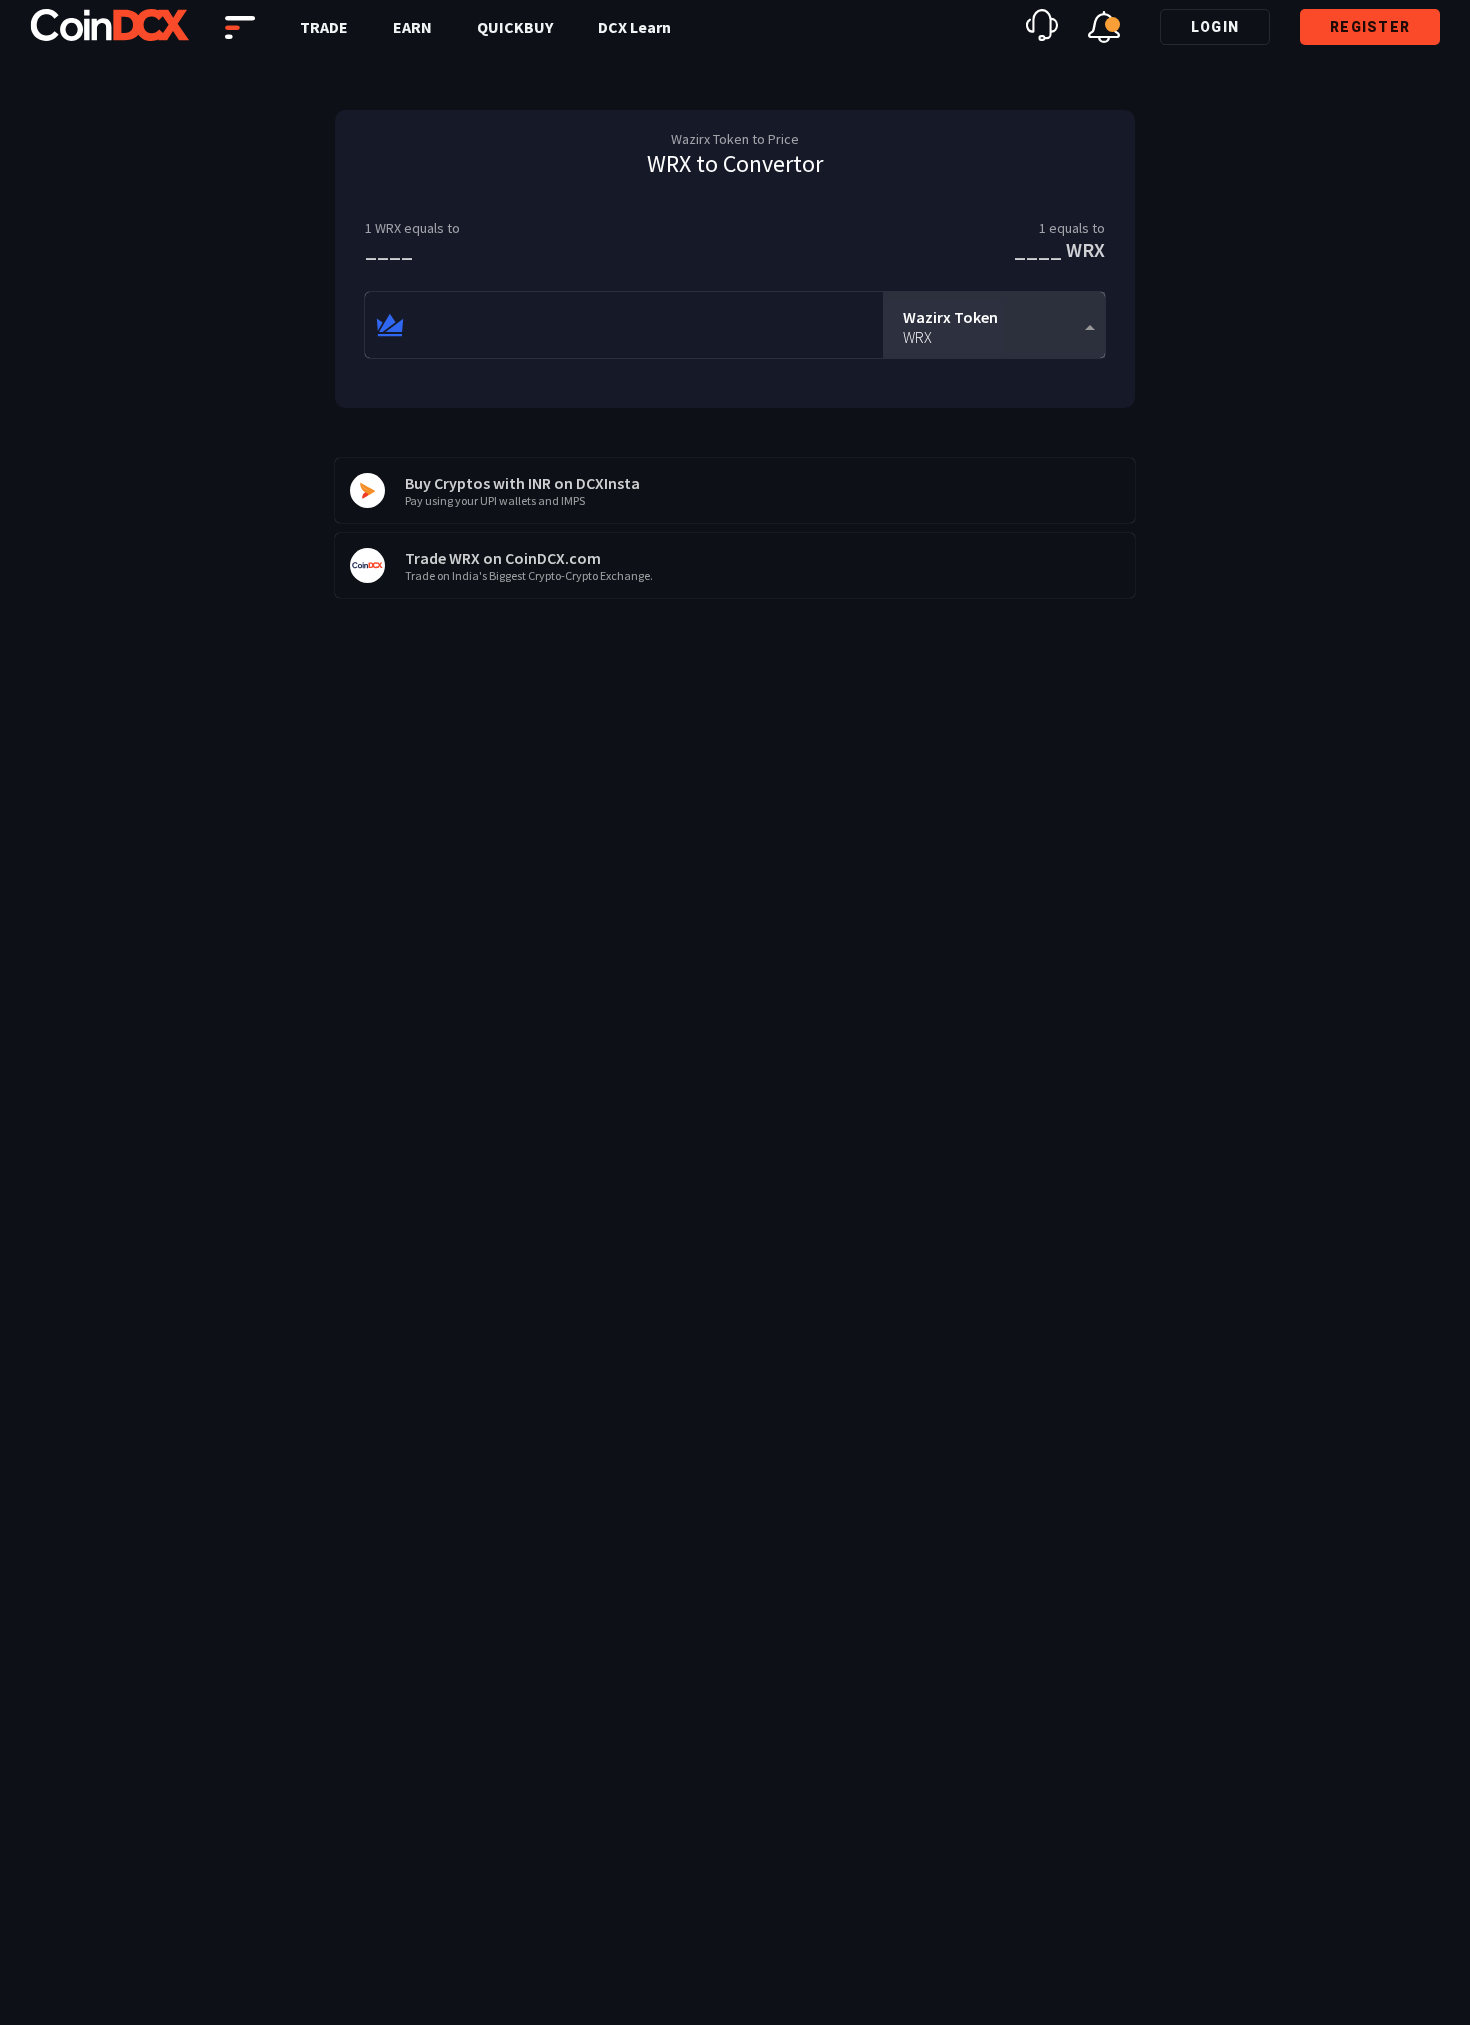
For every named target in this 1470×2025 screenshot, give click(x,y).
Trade (324, 27)
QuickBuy (515, 27)
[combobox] (994, 325)
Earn (412, 27)
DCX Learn (634, 27)
